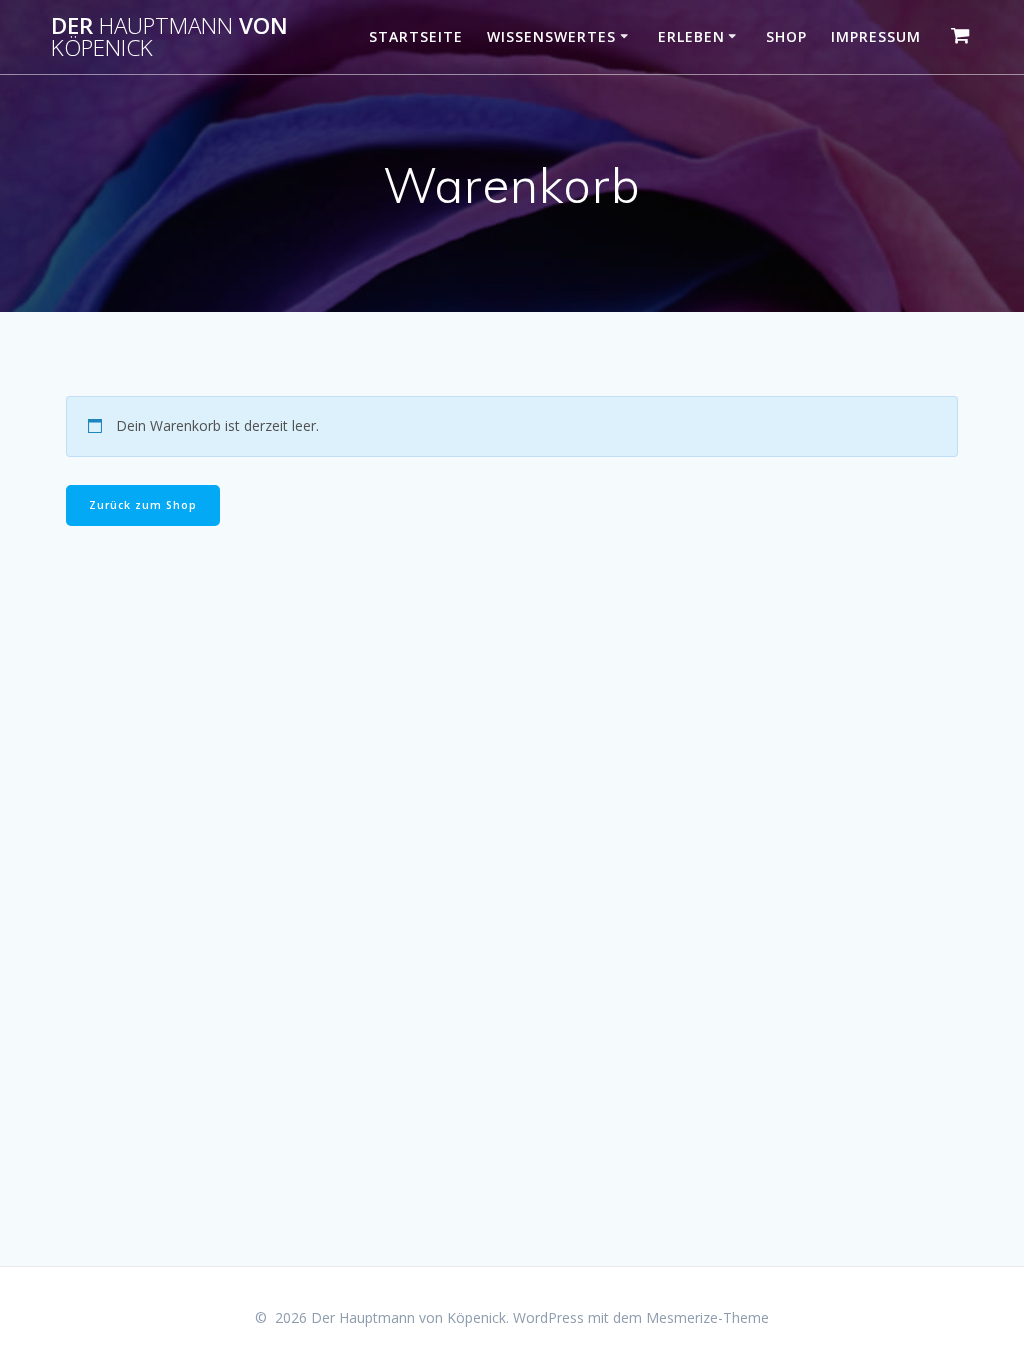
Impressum (876, 36)
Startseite (416, 36)
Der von (169, 37)
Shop (786, 36)
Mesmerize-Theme (707, 1317)
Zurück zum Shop (143, 505)
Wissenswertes (551, 36)
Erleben (691, 36)
